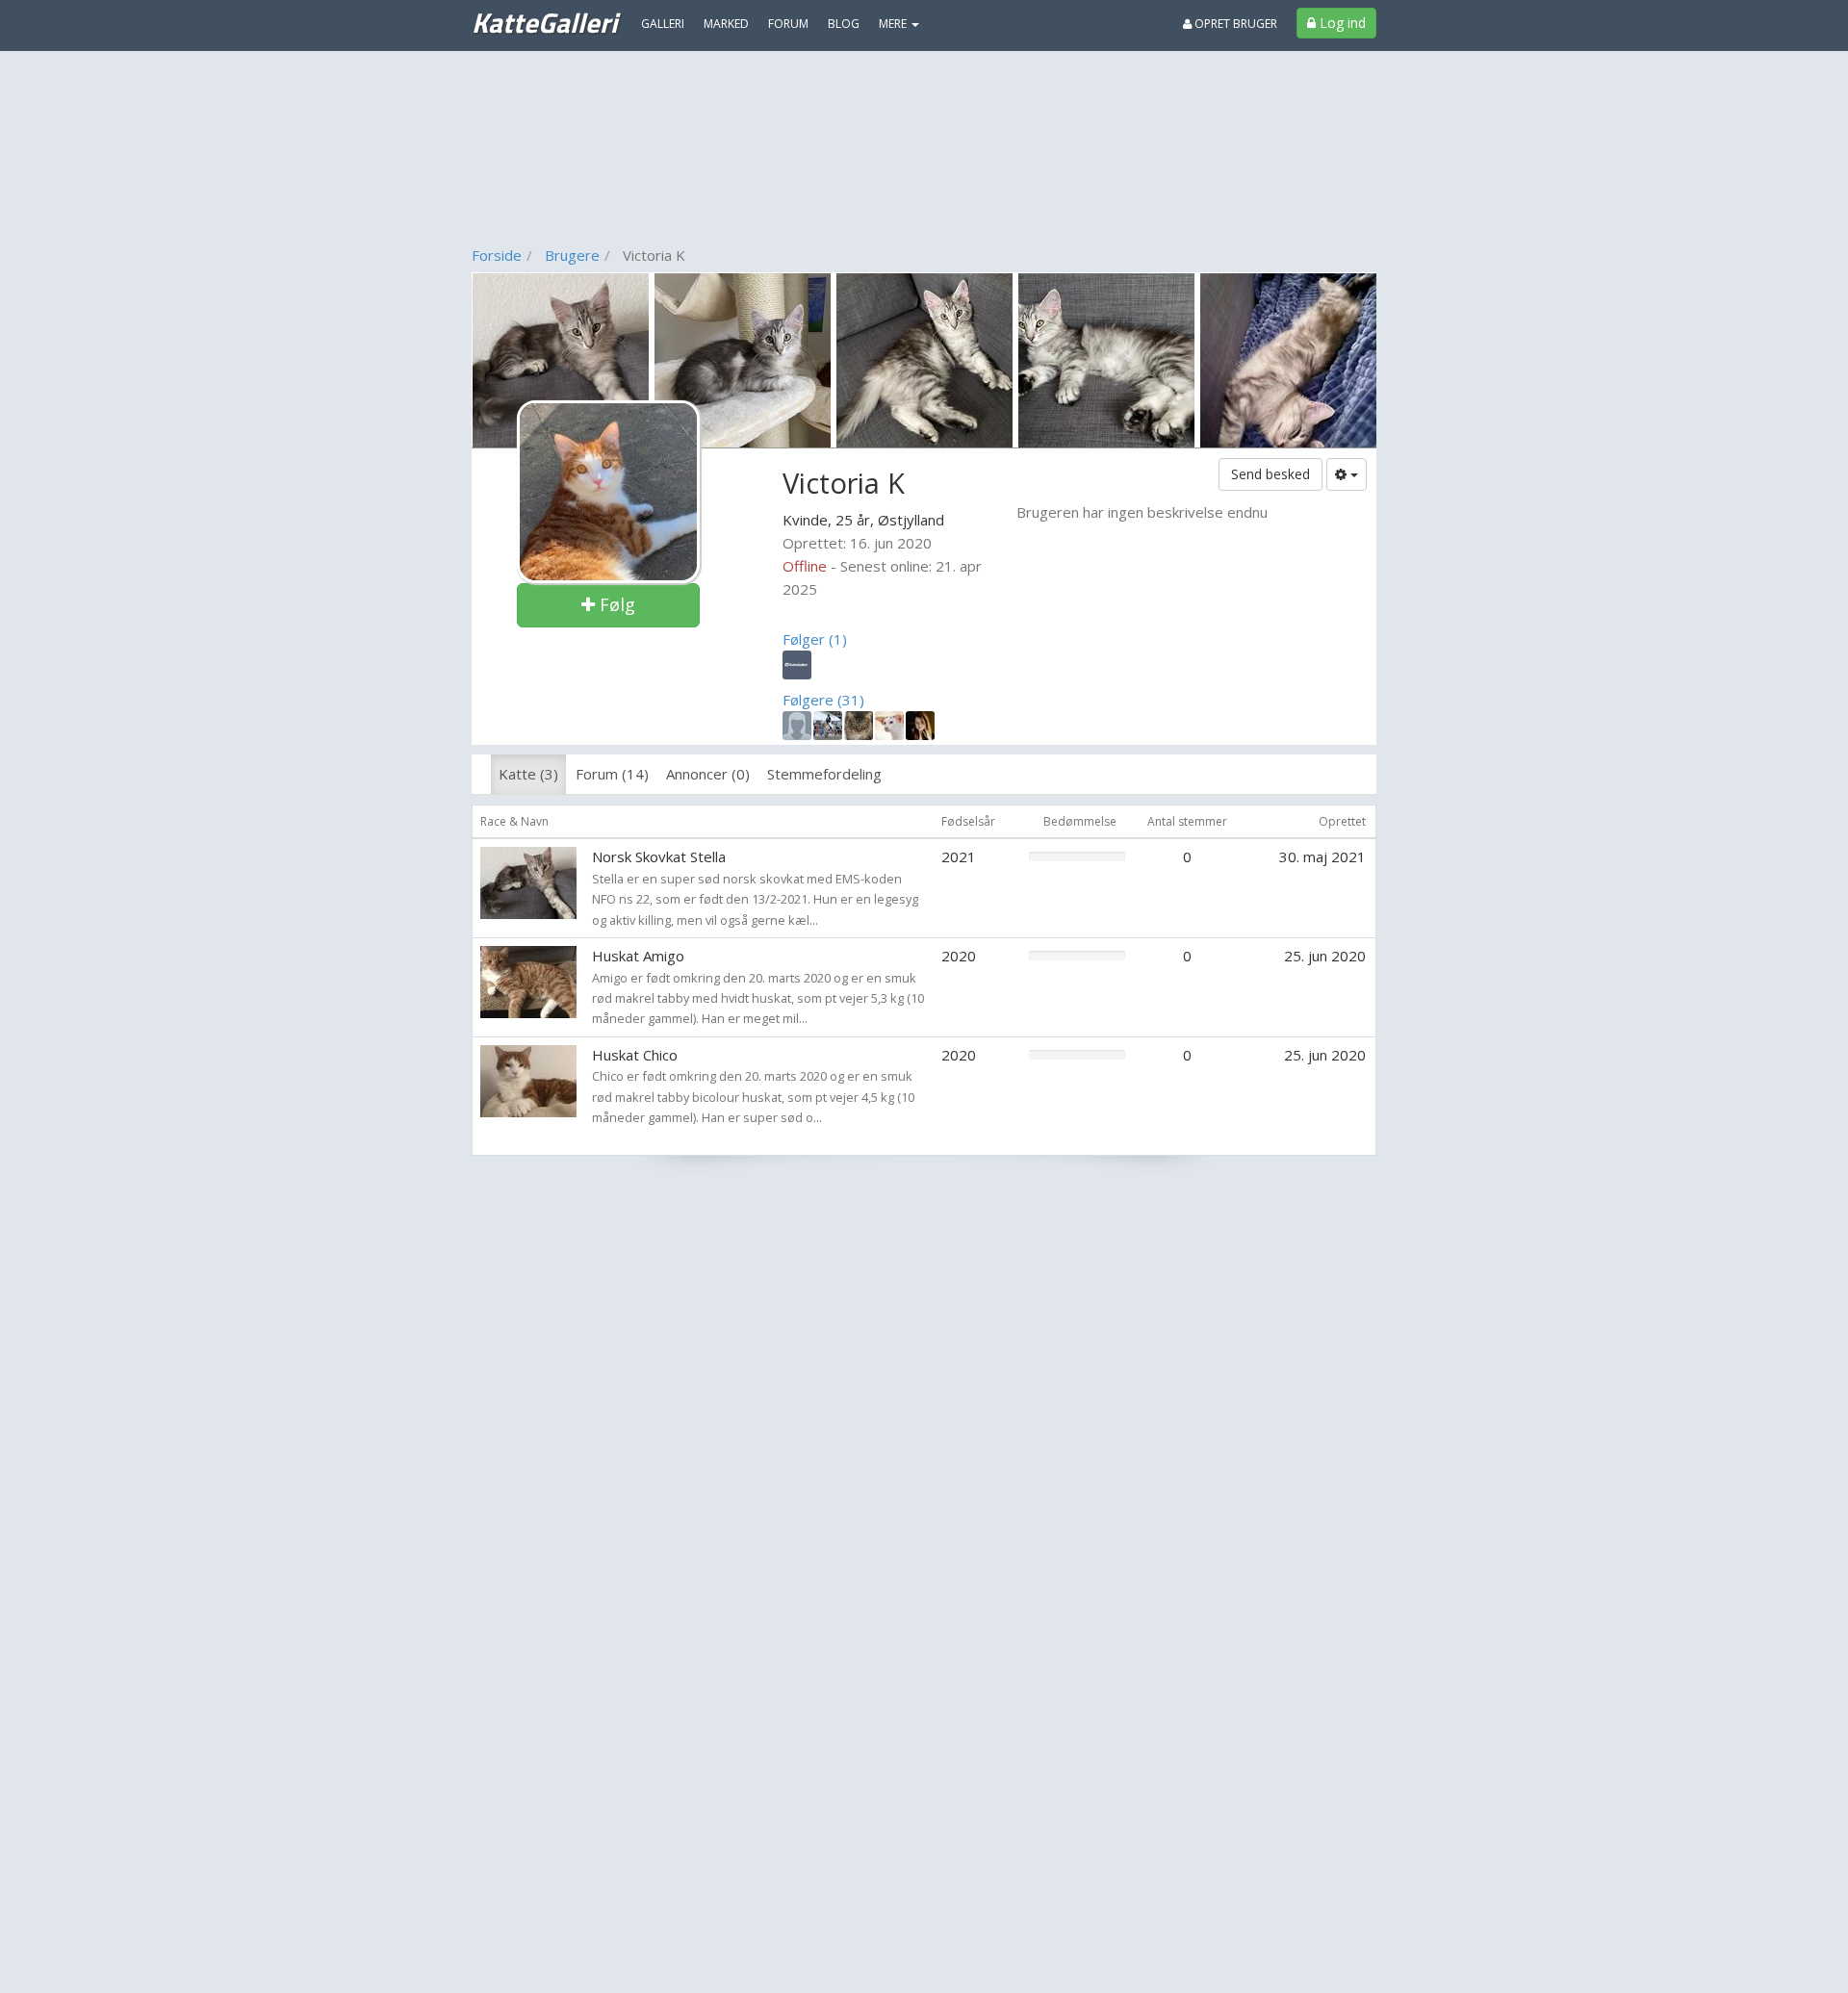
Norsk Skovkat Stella (659, 856)
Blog (844, 24)
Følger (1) (815, 639)
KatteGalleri (544, 22)
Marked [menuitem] (726, 24)
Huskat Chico (635, 1055)
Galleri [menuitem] (663, 24)
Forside (497, 255)
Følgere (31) (823, 700)
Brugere (572, 255)
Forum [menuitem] (788, 24)
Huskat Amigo (638, 956)
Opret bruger (1234, 24)
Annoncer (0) (708, 774)
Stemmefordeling (824, 774)
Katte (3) (528, 774)
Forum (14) (612, 774)
